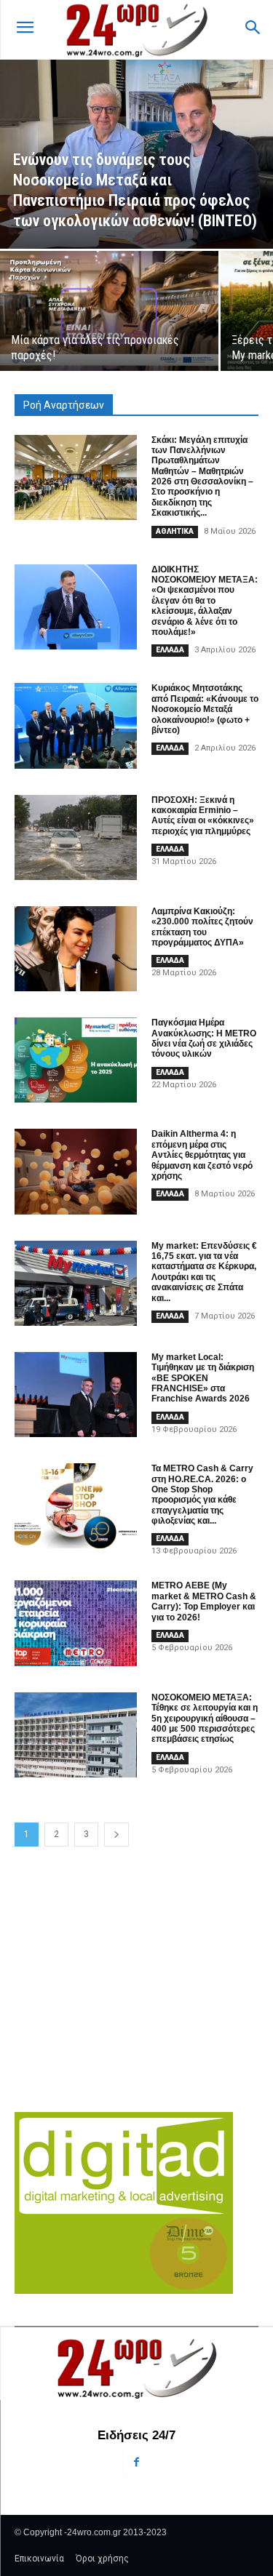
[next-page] (116, 1835)
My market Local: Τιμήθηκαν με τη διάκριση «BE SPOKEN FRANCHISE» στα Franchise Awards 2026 (203, 1378)
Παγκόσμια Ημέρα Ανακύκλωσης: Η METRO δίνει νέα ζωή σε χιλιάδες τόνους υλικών (204, 1038)
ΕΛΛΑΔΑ (170, 650)
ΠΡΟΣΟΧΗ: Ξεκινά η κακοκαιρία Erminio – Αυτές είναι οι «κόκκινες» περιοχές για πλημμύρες (203, 816)
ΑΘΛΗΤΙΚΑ (175, 531)
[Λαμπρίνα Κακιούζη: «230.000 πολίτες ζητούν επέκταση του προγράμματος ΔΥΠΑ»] (76, 949)
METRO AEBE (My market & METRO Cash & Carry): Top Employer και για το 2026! (204, 1601)
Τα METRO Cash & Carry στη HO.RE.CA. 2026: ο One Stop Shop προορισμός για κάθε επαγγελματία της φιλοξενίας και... (202, 1495)
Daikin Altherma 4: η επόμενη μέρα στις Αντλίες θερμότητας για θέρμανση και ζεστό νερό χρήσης (202, 1155)
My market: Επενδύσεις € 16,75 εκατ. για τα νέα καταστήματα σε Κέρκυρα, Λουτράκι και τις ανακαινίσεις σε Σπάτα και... (204, 1272)
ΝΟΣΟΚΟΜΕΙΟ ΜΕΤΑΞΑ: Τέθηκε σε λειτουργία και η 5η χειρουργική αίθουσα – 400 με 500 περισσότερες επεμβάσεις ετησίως (205, 1719)
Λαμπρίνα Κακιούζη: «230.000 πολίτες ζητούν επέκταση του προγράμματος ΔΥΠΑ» (202, 927)
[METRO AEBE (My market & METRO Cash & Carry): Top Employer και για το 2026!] (76, 1623)
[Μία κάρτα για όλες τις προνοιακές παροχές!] (109, 311)
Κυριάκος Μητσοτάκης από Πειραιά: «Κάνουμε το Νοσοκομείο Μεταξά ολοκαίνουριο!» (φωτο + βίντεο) (205, 709)
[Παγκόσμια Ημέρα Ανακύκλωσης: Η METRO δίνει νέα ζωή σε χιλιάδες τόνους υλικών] (76, 1060)
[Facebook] (136, 2462)
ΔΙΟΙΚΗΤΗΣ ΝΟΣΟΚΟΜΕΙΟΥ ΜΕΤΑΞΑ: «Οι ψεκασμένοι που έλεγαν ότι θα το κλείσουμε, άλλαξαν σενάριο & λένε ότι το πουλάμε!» (205, 601)
